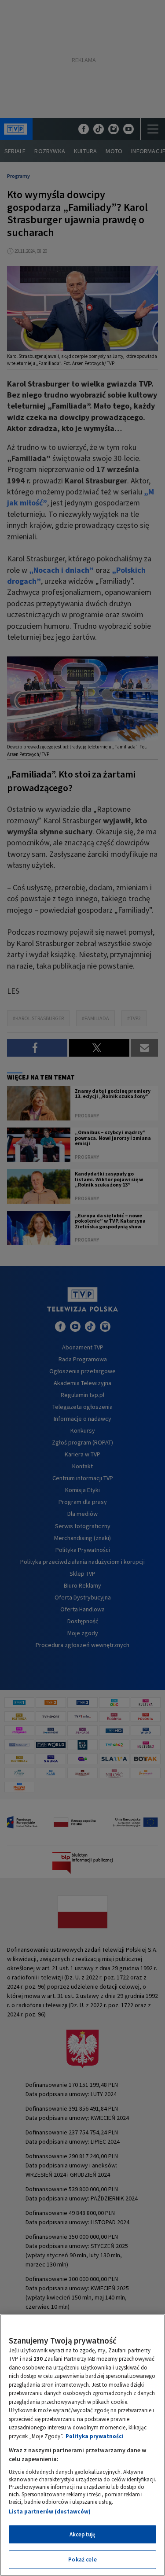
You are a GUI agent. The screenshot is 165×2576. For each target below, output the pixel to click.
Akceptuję (82, 2534)
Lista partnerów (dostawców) (50, 2512)
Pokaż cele (82, 2559)
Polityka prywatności (95, 2436)
